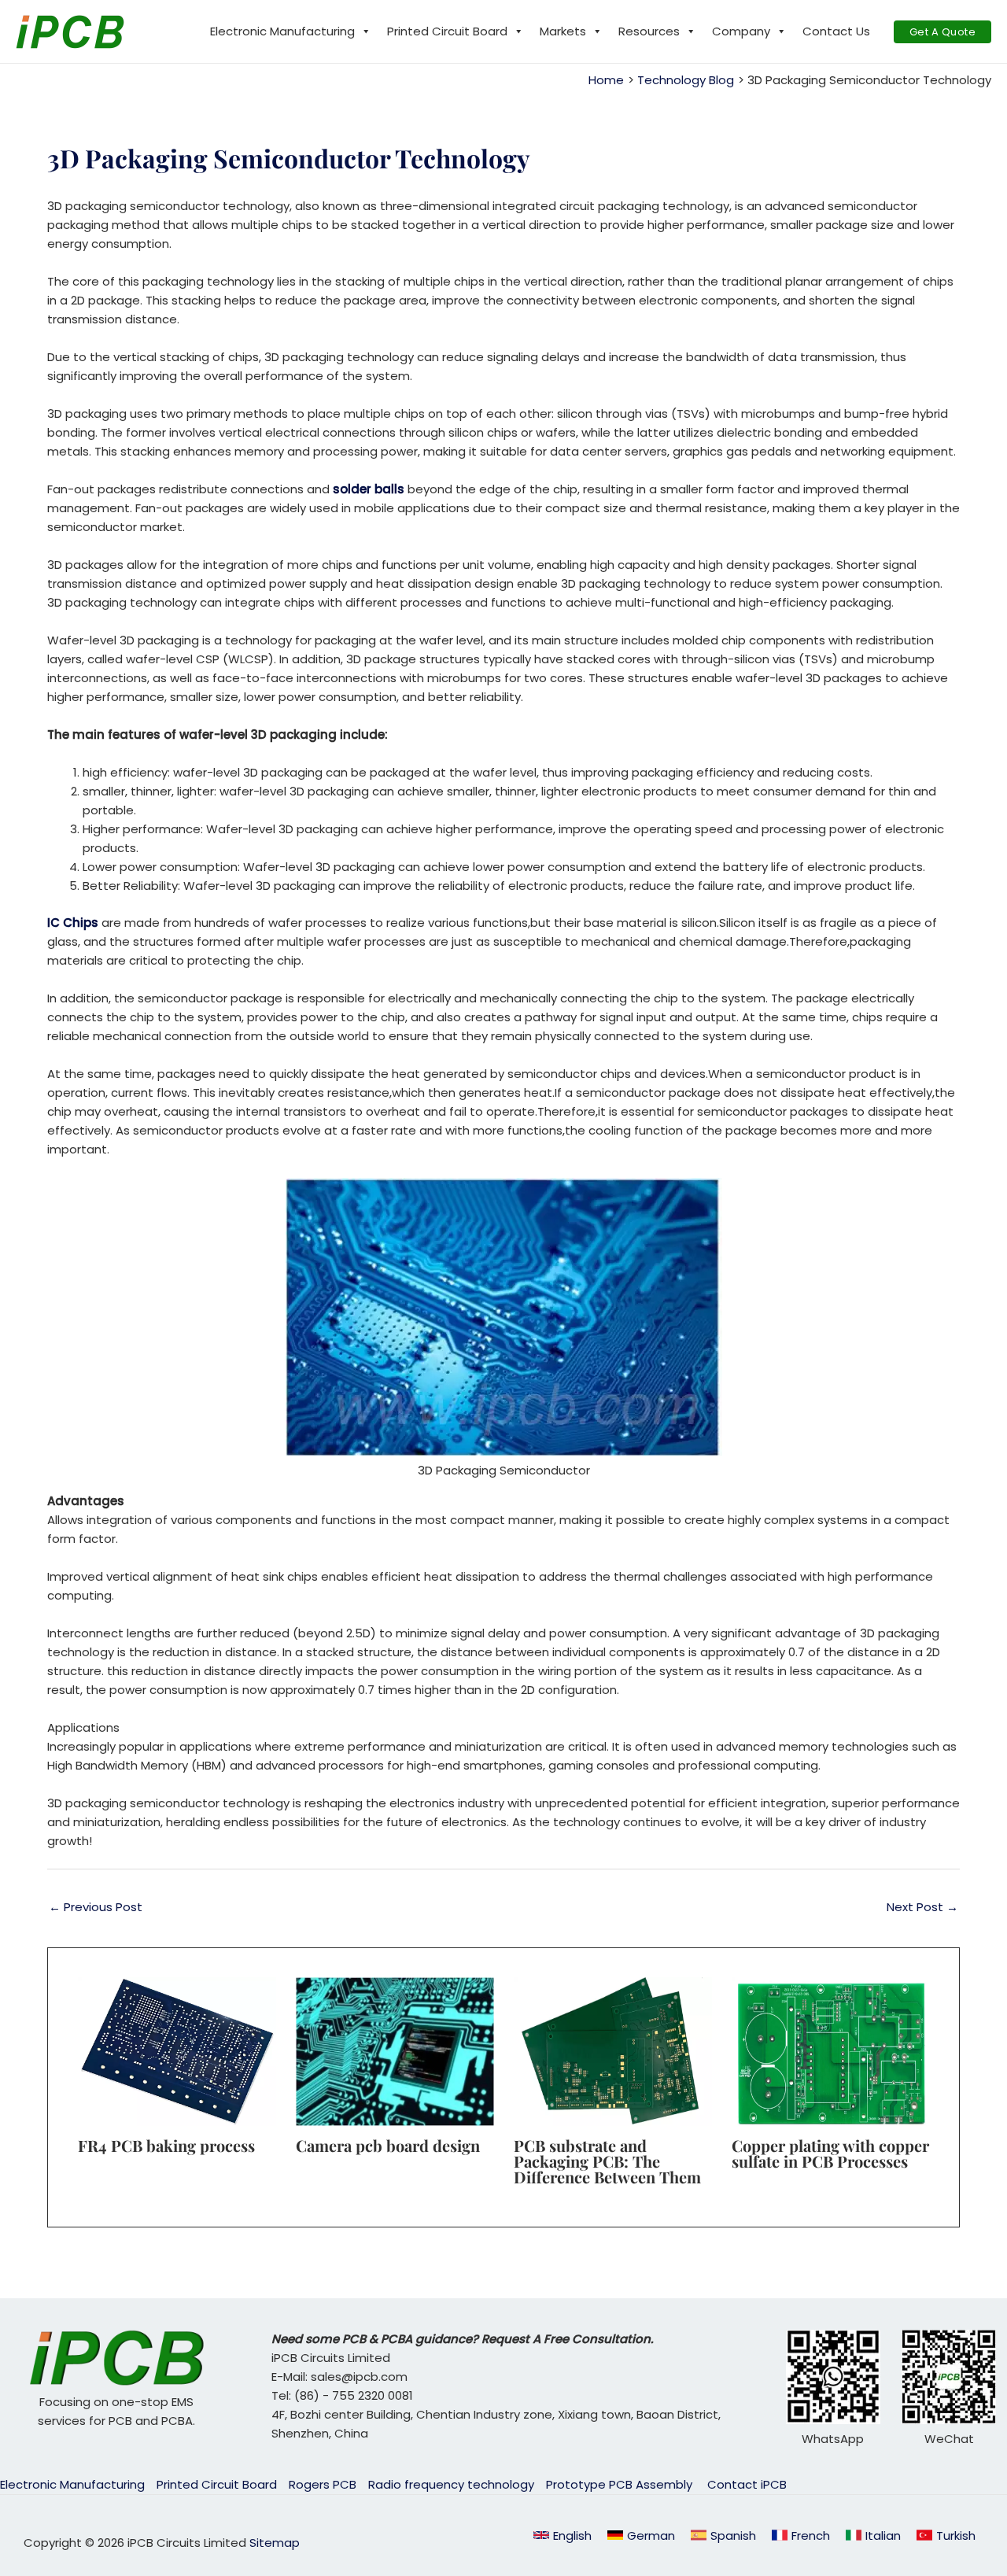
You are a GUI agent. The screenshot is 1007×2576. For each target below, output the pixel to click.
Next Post (922, 1907)
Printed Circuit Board (447, 31)
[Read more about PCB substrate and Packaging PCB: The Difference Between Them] (613, 2051)
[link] (641, 2535)
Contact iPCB (747, 2484)
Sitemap (275, 2543)
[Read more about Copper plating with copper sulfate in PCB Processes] (831, 2051)
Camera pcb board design (388, 2145)
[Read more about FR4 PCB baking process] (177, 2051)
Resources (649, 31)
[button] (943, 32)
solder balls (370, 489)
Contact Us (836, 31)
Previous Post (96, 1907)
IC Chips (73, 923)
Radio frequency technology (451, 2484)
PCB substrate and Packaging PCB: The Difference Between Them (607, 2161)
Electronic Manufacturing (282, 31)
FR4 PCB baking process (166, 2145)
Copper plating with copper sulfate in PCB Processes (830, 2153)
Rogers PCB (323, 2484)
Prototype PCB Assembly (621, 2484)
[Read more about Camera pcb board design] (395, 2051)
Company (741, 31)
